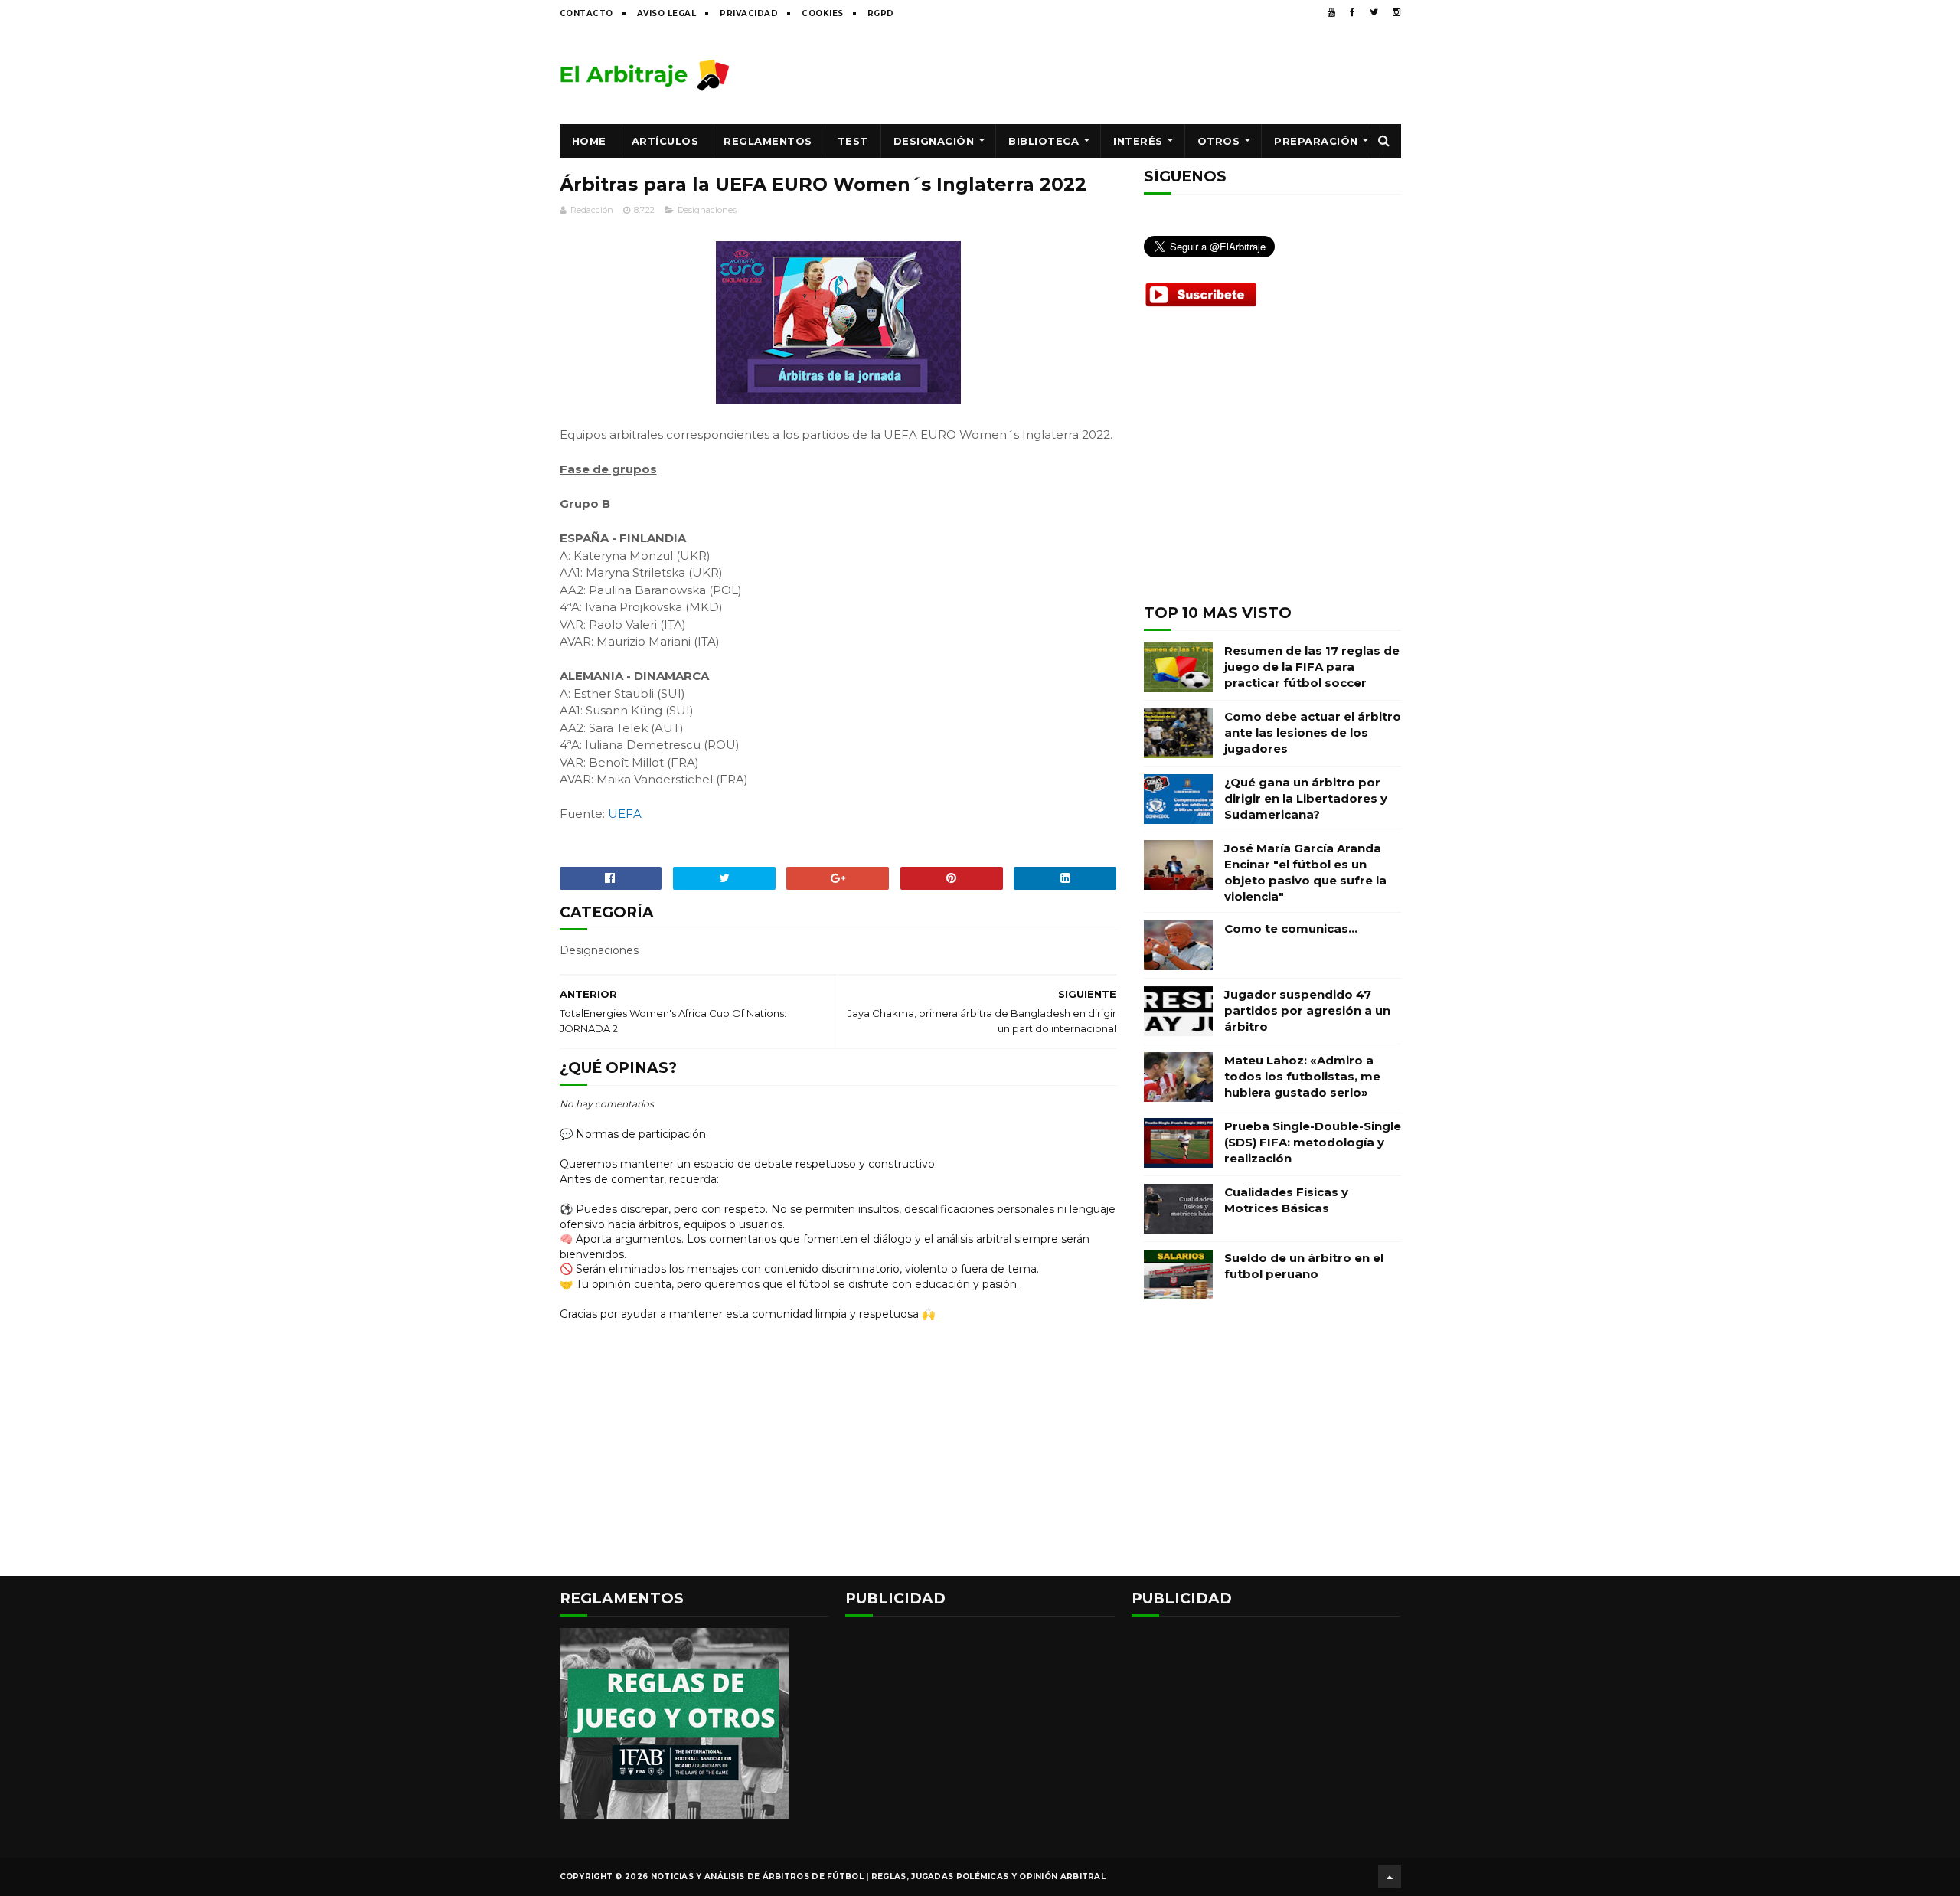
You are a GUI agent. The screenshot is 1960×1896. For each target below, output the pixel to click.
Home (589, 141)
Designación (934, 141)
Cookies (823, 13)
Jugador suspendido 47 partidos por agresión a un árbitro (1307, 1010)
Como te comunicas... (1291, 928)
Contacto (586, 13)
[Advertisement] (1122, 74)
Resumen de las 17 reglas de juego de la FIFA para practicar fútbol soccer (1312, 667)
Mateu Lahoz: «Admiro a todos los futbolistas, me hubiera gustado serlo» (1302, 1076)
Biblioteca (1044, 141)
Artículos (665, 141)
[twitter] (1374, 12)
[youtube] (1331, 12)
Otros (1219, 141)
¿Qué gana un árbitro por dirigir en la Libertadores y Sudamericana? (1306, 798)
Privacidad (749, 13)
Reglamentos (768, 141)
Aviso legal (667, 13)
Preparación (1316, 141)
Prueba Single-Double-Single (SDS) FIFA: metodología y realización (1313, 1142)
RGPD (881, 13)
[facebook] (1352, 12)
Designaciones (707, 210)
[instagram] (1396, 12)
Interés (1138, 141)
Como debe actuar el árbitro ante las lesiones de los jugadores (1313, 732)
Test (853, 141)
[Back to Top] (1390, 1877)
